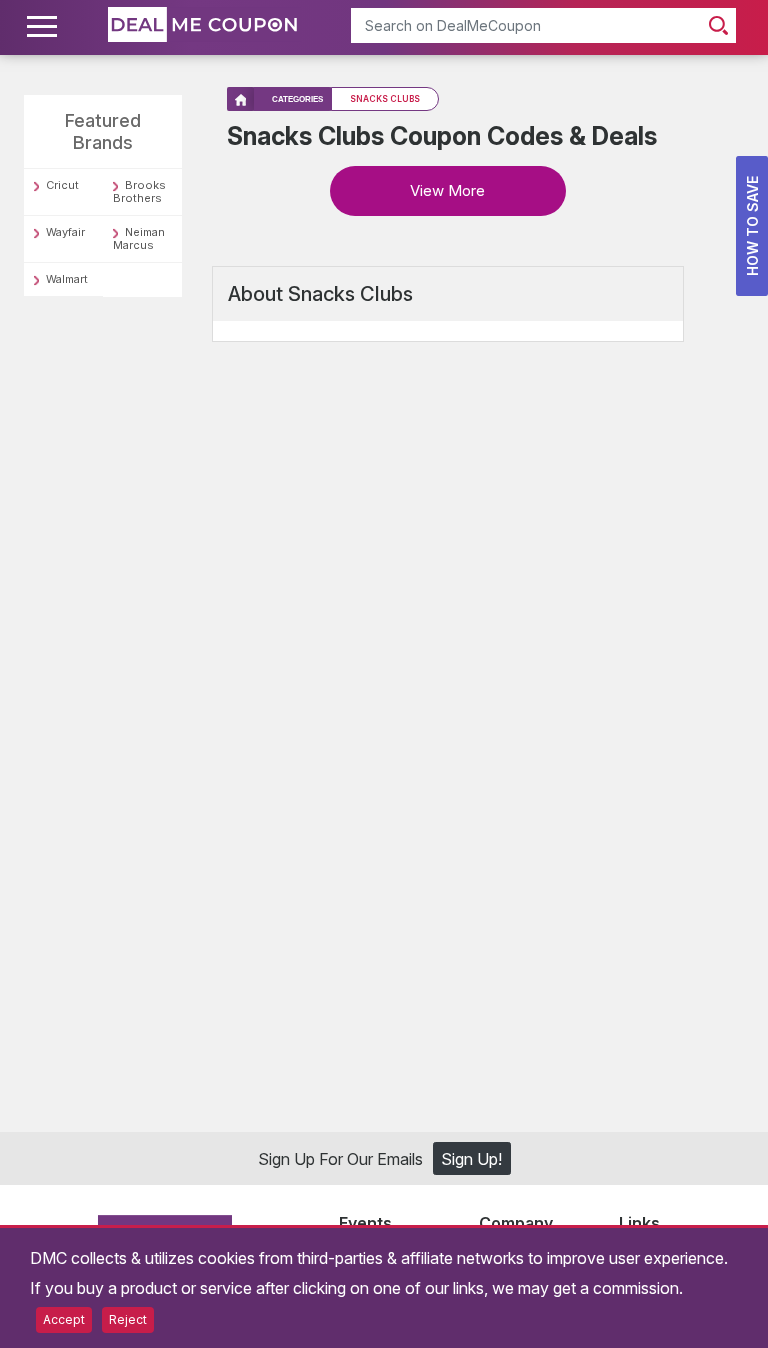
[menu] (45, 27)
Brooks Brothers (139, 191)
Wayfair (65, 232)
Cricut (62, 185)
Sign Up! (471, 1159)
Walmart (67, 279)
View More (447, 190)
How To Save (752, 226)
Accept (64, 1319)
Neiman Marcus (139, 238)
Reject (128, 1319)
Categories (297, 99)
